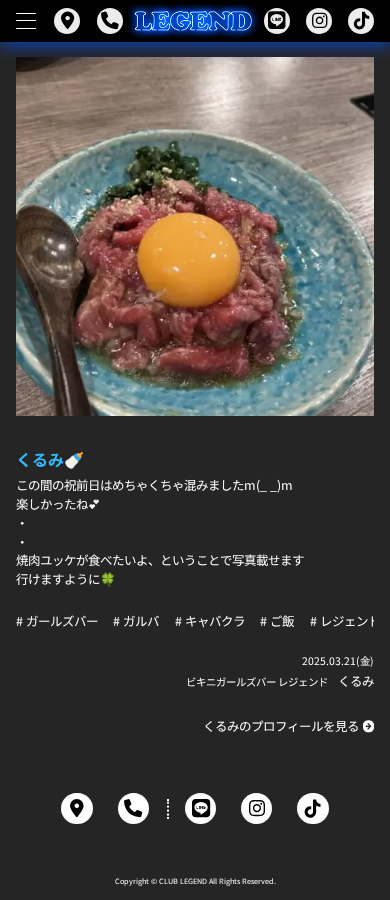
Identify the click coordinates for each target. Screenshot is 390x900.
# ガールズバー (57, 621)
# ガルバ (136, 621)
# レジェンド (345, 621)
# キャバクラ (210, 621)
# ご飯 (277, 621)
